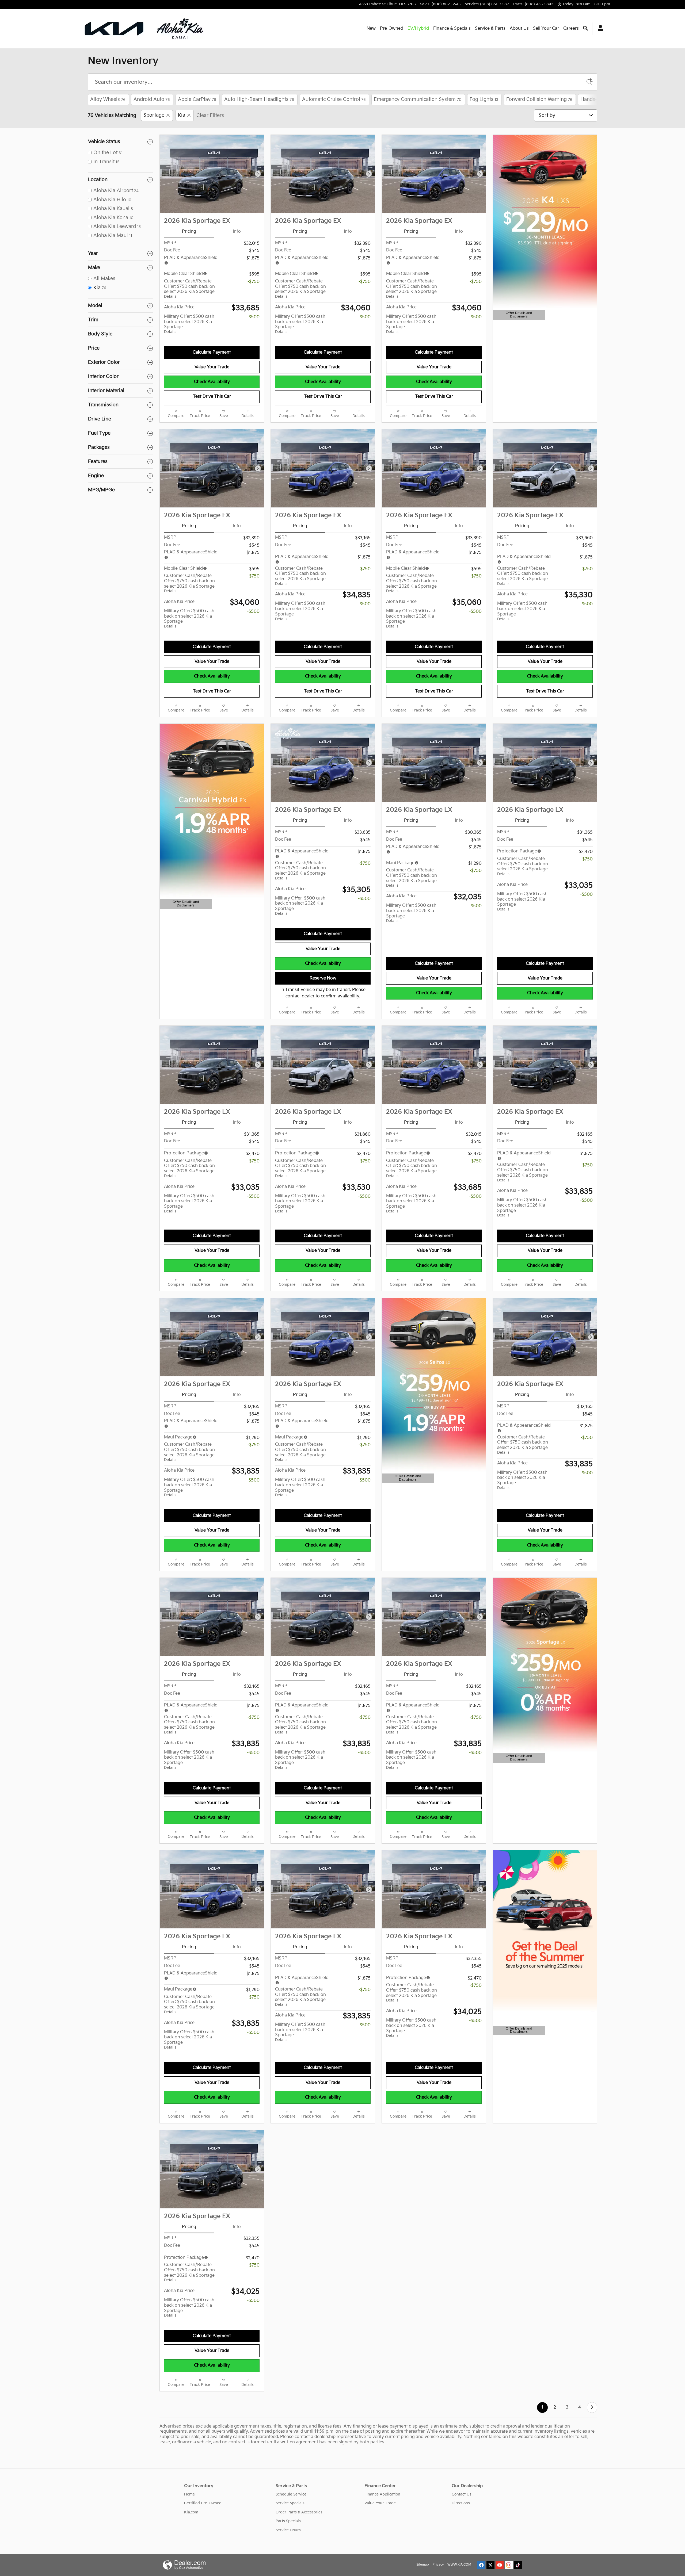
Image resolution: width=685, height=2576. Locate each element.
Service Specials (290, 2503)
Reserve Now (323, 978)
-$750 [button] (254, 282)
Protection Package (517, 851)
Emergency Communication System (418, 99)
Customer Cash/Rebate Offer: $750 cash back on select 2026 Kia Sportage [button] (189, 289)
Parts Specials (288, 2521)
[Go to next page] (592, 2407)
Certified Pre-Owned (203, 2503)
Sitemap (423, 2565)
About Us (519, 28)
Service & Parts (490, 28)
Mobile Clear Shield (183, 274)
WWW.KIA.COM (459, 2565)
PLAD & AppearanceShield (191, 1973)
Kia (182, 115)
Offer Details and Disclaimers (518, 315)
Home (189, 2494)
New (371, 28)
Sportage (154, 115)
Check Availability (212, 382)
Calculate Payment (212, 352)
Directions (461, 2503)
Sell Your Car (546, 28)
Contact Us (462, 2494)
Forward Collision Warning (539, 99)
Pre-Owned (392, 28)
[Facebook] (481, 2565)
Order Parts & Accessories (299, 2512)
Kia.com (191, 2512)
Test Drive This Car (212, 397)
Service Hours (288, 2530)
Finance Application (382, 2494)
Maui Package (400, 863)
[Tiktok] (518, 2565)
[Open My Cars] (599, 29)
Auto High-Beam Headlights (259, 99)
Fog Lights (484, 99)
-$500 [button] (253, 317)
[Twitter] (490, 2565)
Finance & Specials (452, 28)
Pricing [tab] (189, 231)
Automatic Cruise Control (334, 99)
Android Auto (152, 99)
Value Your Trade (212, 367)
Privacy (438, 2565)
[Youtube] (500, 2565)
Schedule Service (291, 2494)
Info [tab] (237, 231)
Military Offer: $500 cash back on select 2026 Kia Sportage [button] (189, 324)
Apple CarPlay (197, 99)
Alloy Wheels (108, 99)
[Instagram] (509, 2565)
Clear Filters (210, 115)
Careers (571, 28)
